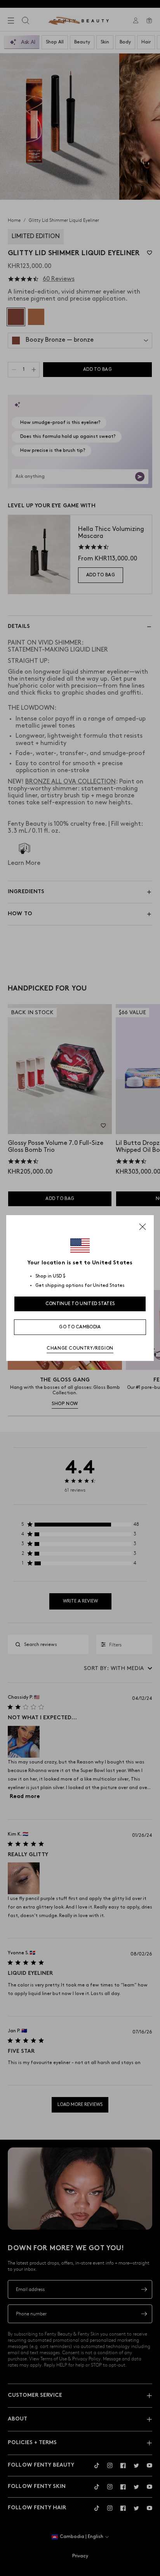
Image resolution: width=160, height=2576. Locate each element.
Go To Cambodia (80, 1327)
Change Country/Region (80, 1348)
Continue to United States (80, 1304)
